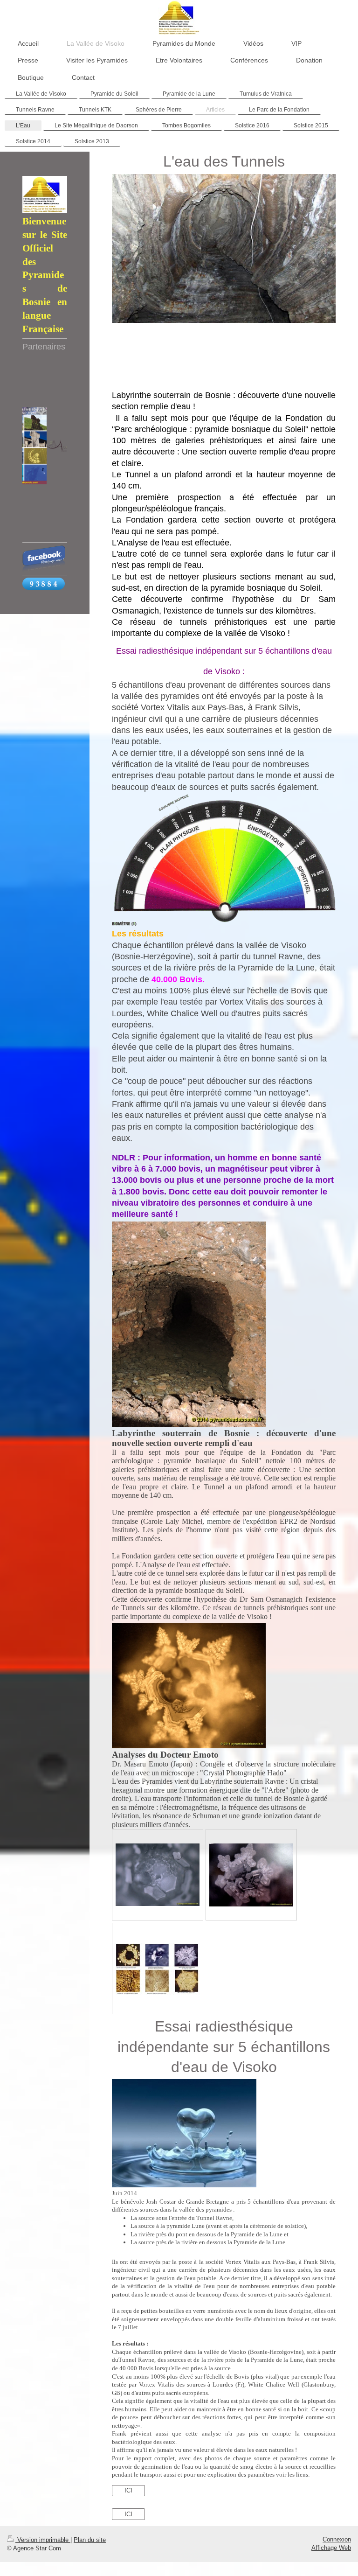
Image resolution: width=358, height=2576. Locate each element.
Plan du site (90, 2540)
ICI (128, 2490)
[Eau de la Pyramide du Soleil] (251, 1875)
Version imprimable (43, 2540)
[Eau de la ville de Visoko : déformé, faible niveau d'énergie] (158, 1875)
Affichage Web (331, 2548)
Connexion (337, 2539)
